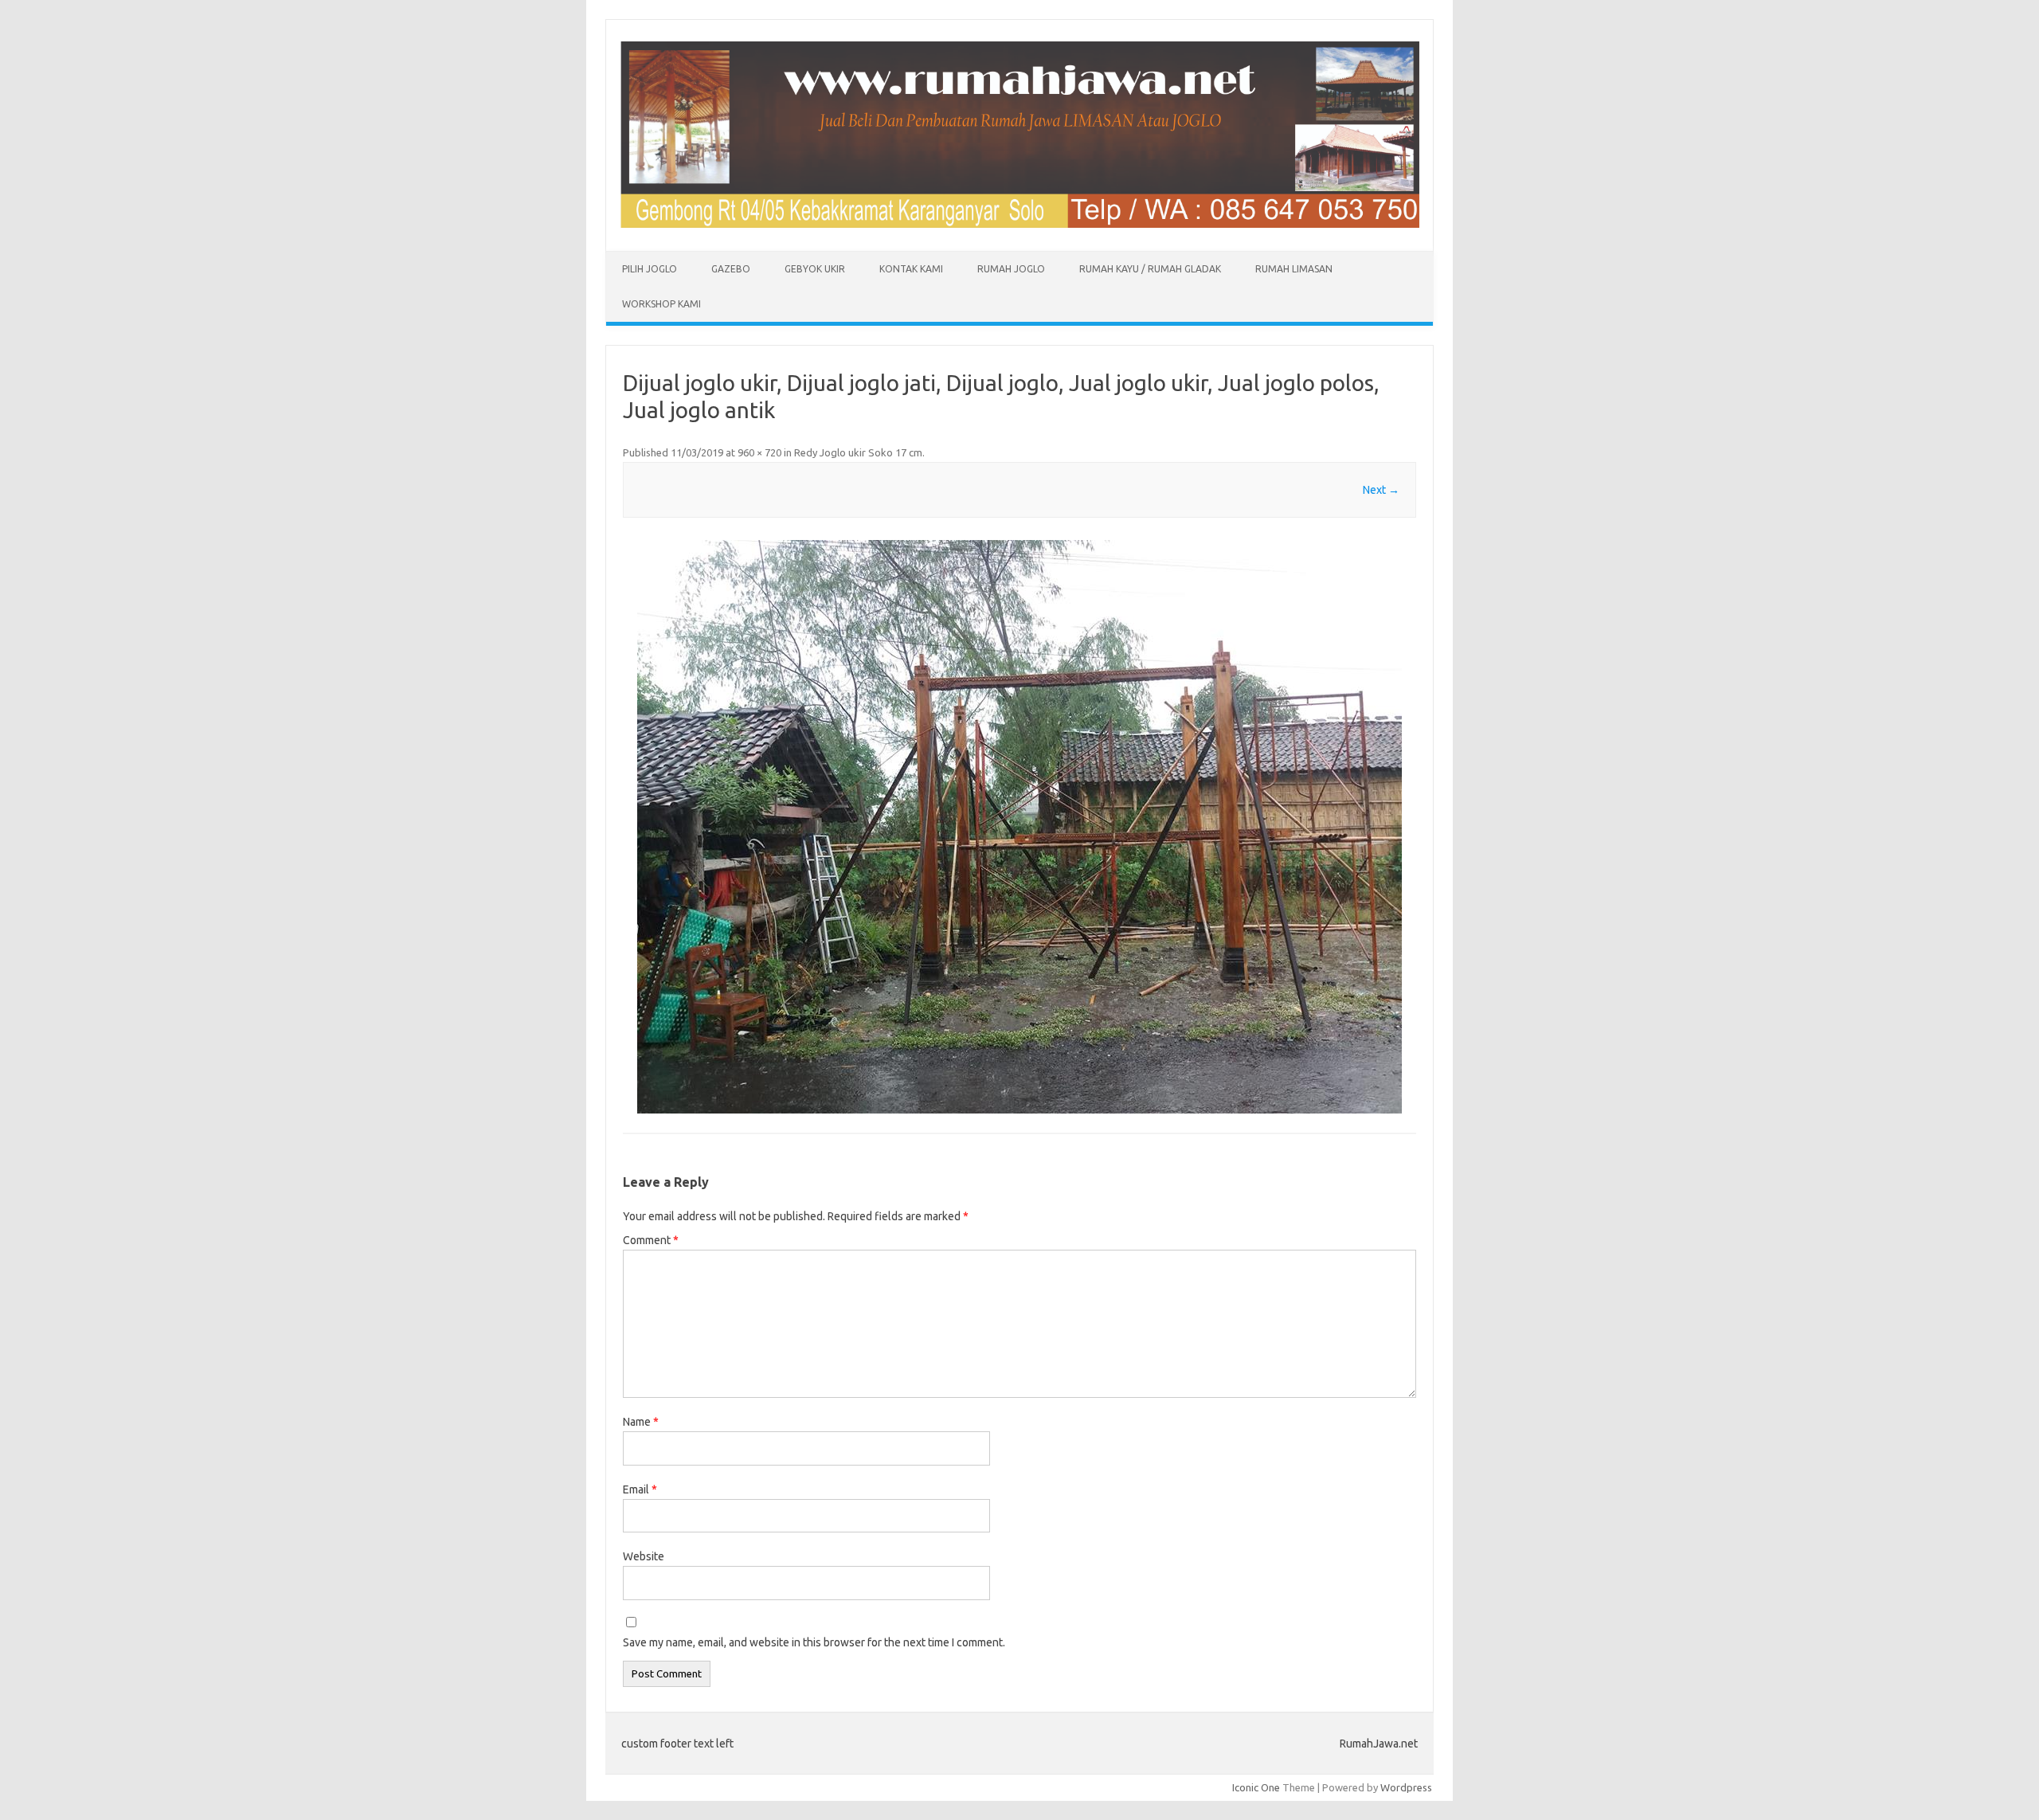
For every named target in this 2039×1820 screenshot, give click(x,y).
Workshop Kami (661, 304)
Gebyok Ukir (815, 269)
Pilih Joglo (650, 269)
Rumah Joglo (1011, 269)
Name (641, 1422)
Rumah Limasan (1294, 269)
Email (640, 1489)
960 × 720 (759, 452)
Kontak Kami (911, 269)
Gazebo (731, 269)
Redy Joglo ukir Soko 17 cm (858, 452)
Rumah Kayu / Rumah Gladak (1150, 269)
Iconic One (1256, 1787)
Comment (651, 1240)
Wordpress (1406, 1787)
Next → (1381, 490)
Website (644, 1556)
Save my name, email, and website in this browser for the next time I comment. (814, 1642)
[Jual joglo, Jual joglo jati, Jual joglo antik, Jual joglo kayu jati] (1019, 224)
